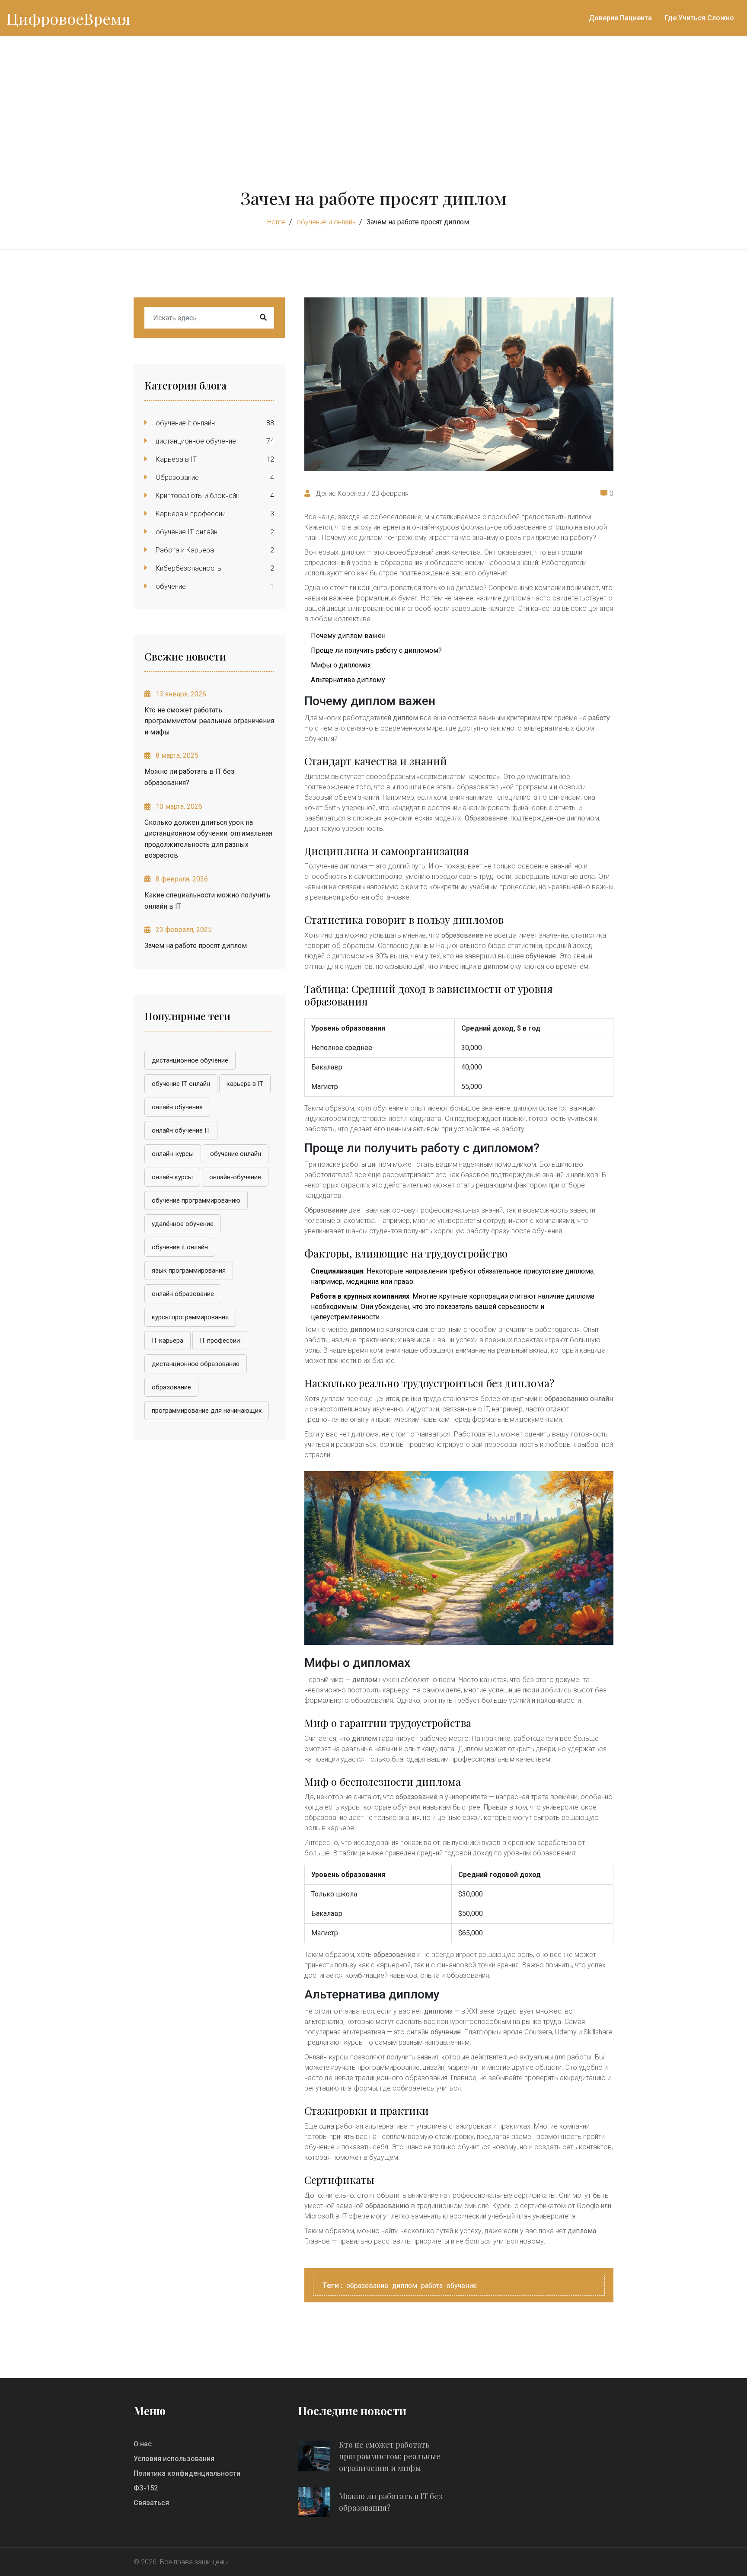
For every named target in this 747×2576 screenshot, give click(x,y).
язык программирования (189, 1270)
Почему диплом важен (348, 636)
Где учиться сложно (699, 18)
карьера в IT (245, 1084)
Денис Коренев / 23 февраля (361, 493)
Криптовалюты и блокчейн (197, 496)
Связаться (151, 2503)
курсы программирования (190, 1317)
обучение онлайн (236, 1154)
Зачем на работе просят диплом (196, 946)
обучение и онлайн (326, 222)
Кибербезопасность (188, 568)
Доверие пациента (620, 18)
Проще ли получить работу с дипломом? (376, 650)
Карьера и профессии (190, 514)
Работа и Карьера (184, 550)
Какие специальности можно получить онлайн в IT (207, 901)
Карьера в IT (175, 459)
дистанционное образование (196, 1364)
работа (432, 2286)
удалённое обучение (183, 1224)
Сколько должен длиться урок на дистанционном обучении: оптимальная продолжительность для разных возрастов (208, 839)
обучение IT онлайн (186, 532)
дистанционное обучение (195, 441)
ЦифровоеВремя (69, 18)
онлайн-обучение (235, 1177)
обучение (170, 586)
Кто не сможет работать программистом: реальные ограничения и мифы (209, 721)
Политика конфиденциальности (187, 2473)
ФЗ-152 (146, 2488)
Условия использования (174, 2459)
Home (276, 222)
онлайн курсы (172, 1177)
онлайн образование (183, 1294)
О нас (143, 2444)
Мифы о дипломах (341, 665)
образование (171, 1387)
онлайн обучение (177, 1107)
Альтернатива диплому (348, 680)
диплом (405, 2286)
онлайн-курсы (173, 1154)
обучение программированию (196, 1200)
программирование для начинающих (207, 1411)
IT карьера (168, 1341)
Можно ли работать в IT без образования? (189, 777)
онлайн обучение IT (181, 1130)
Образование (176, 477)
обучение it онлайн (184, 423)
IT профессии (220, 1341)
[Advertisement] (373, 101)
